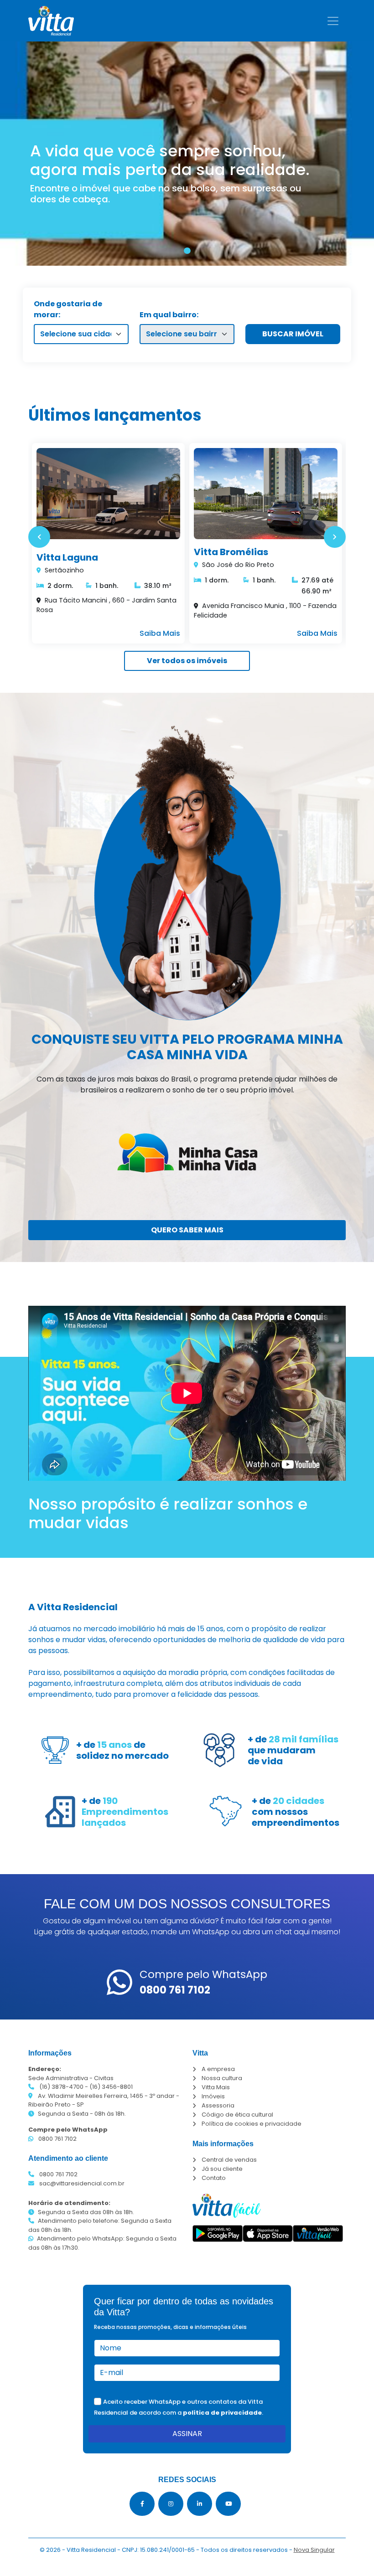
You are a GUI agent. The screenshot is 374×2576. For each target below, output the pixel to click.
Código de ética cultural (237, 2115)
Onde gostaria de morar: (68, 309)
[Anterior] (39, 537)
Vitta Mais (216, 2087)
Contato (214, 2178)
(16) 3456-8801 (111, 2087)
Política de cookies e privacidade (252, 2124)
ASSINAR (187, 2434)
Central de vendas (229, 2160)
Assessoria (218, 2105)
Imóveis (213, 2096)
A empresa (218, 2069)
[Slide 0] (187, 251)
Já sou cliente (222, 2169)
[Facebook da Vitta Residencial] (142, 2504)
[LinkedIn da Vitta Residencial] (200, 2504)
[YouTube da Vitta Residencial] (228, 2504)
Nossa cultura (222, 2078)
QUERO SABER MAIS (187, 1230)
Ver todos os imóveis (187, 661)
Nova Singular (314, 2550)
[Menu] (333, 21)
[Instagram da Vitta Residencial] (171, 2504)
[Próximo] (335, 537)
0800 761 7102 (57, 2139)
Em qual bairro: (169, 315)
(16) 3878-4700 (61, 2087)
